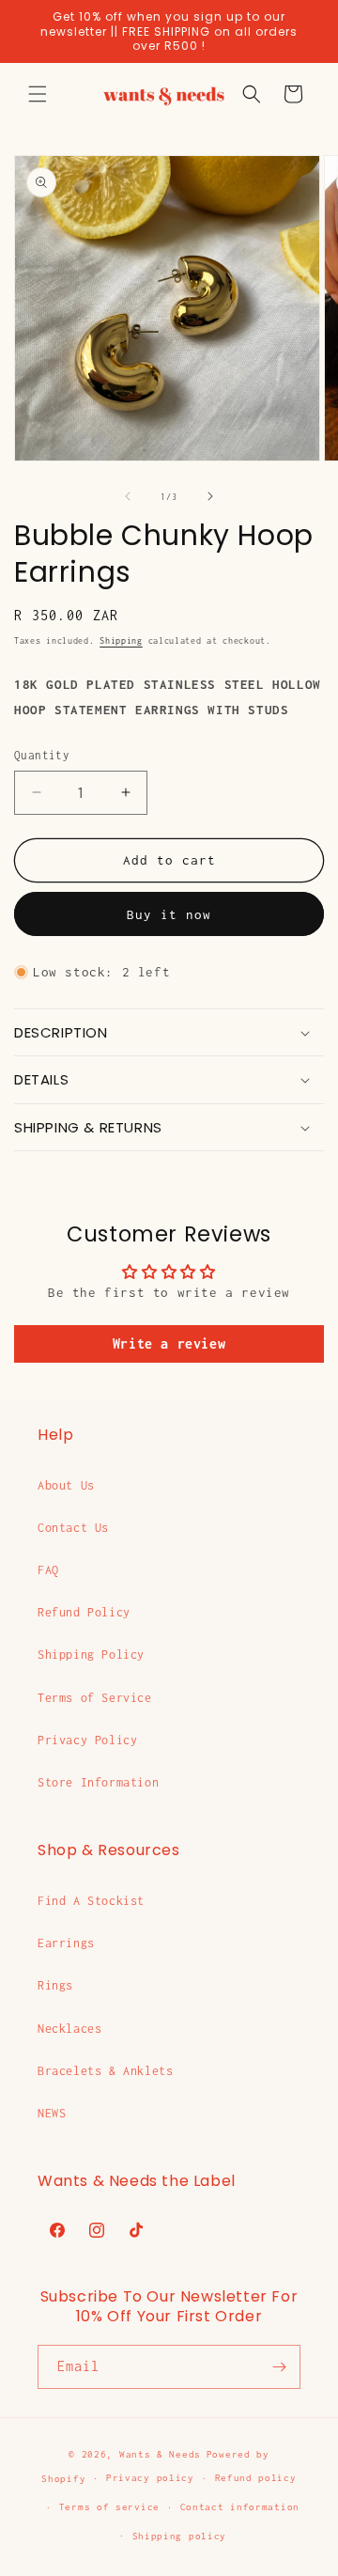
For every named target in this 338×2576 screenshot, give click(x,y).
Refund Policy (84, 1612)
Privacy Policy (87, 1740)
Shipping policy (180, 2536)
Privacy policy (150, 2478)
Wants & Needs (160, 2454)
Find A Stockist (91, 1901)
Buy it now (169, 914)
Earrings (66, 1943)
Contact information (240, 2507)
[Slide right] (210, 496)
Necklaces (69, 2029)
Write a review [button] (169, 1343)
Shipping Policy (91, 1655)
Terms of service (109, 2507)
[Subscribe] (279, 2367)
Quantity (42, 755)
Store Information (98, 1782)
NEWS (52, 2113)
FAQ (48, 1570)
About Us (66, 1485)
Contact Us (73, 1528)
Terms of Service (95, 1698)
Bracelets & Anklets (105, 2071)
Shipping (121, 640)
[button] (38, 94)
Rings (55, 1985)
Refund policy (256, 2478)
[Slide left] (128, 496)
